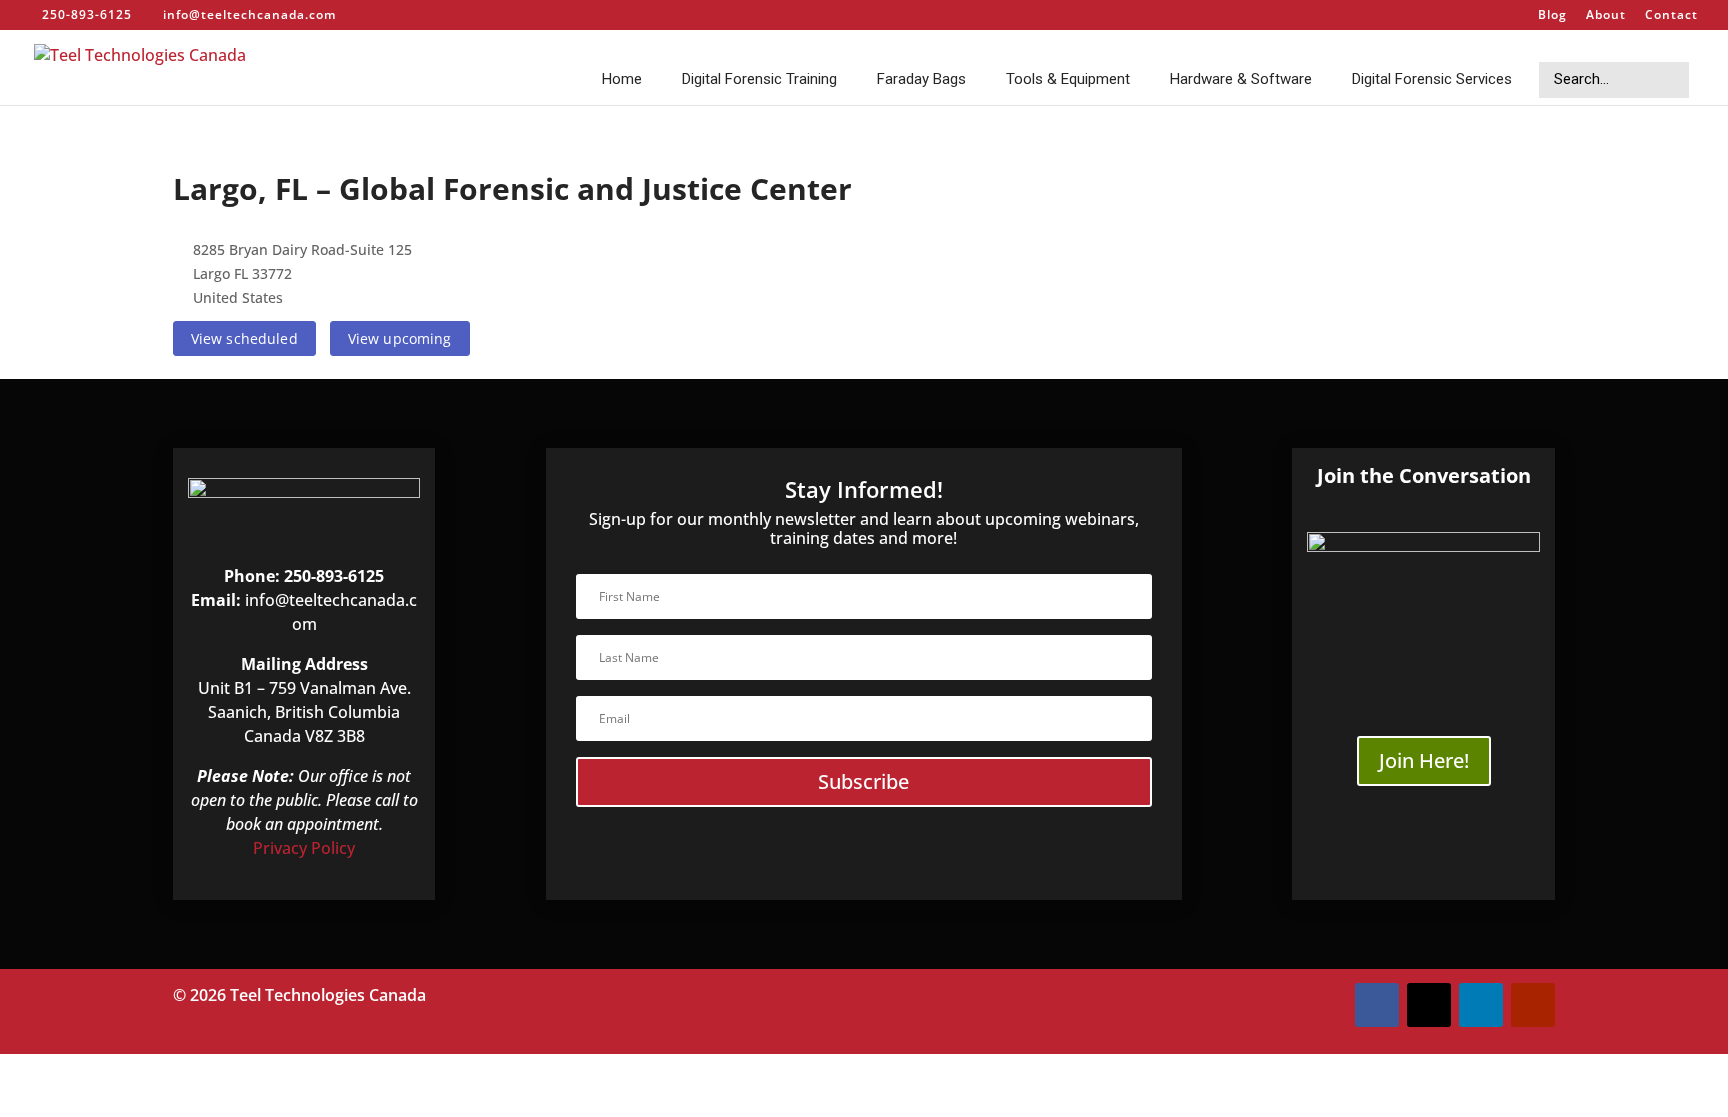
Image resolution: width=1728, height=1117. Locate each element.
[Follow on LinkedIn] (1481, 1005)
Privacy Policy (304, 848)
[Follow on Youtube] (1533, 1005)
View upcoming (400, 338)
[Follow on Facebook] (1377, 1005)
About (1606, 16)
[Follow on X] (1429, 1005)
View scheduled (244, 338)
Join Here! (1424, 760)
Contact (1671, 16)
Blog (1552, 16)
